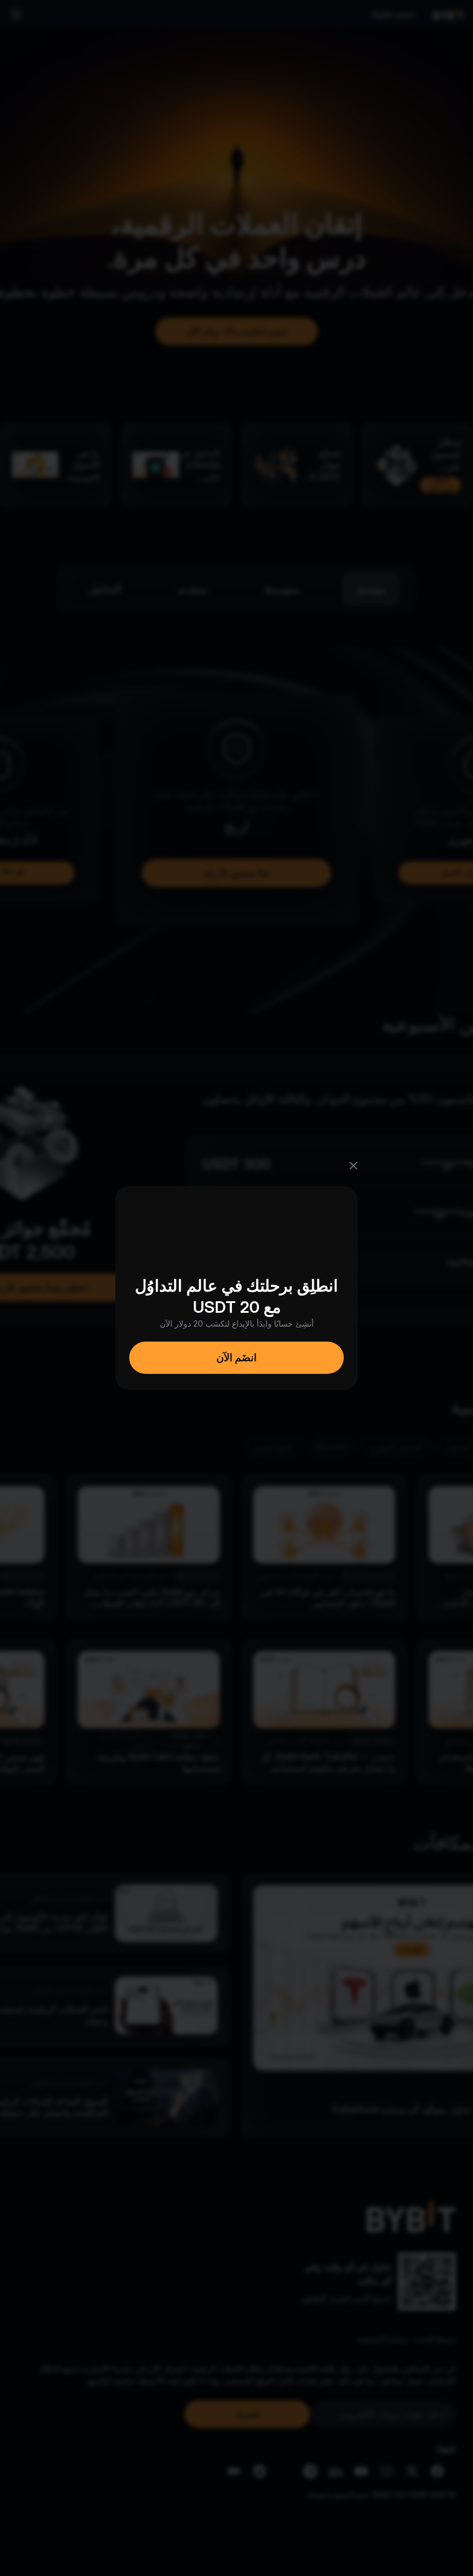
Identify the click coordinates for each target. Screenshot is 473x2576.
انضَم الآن (236, 1357)
